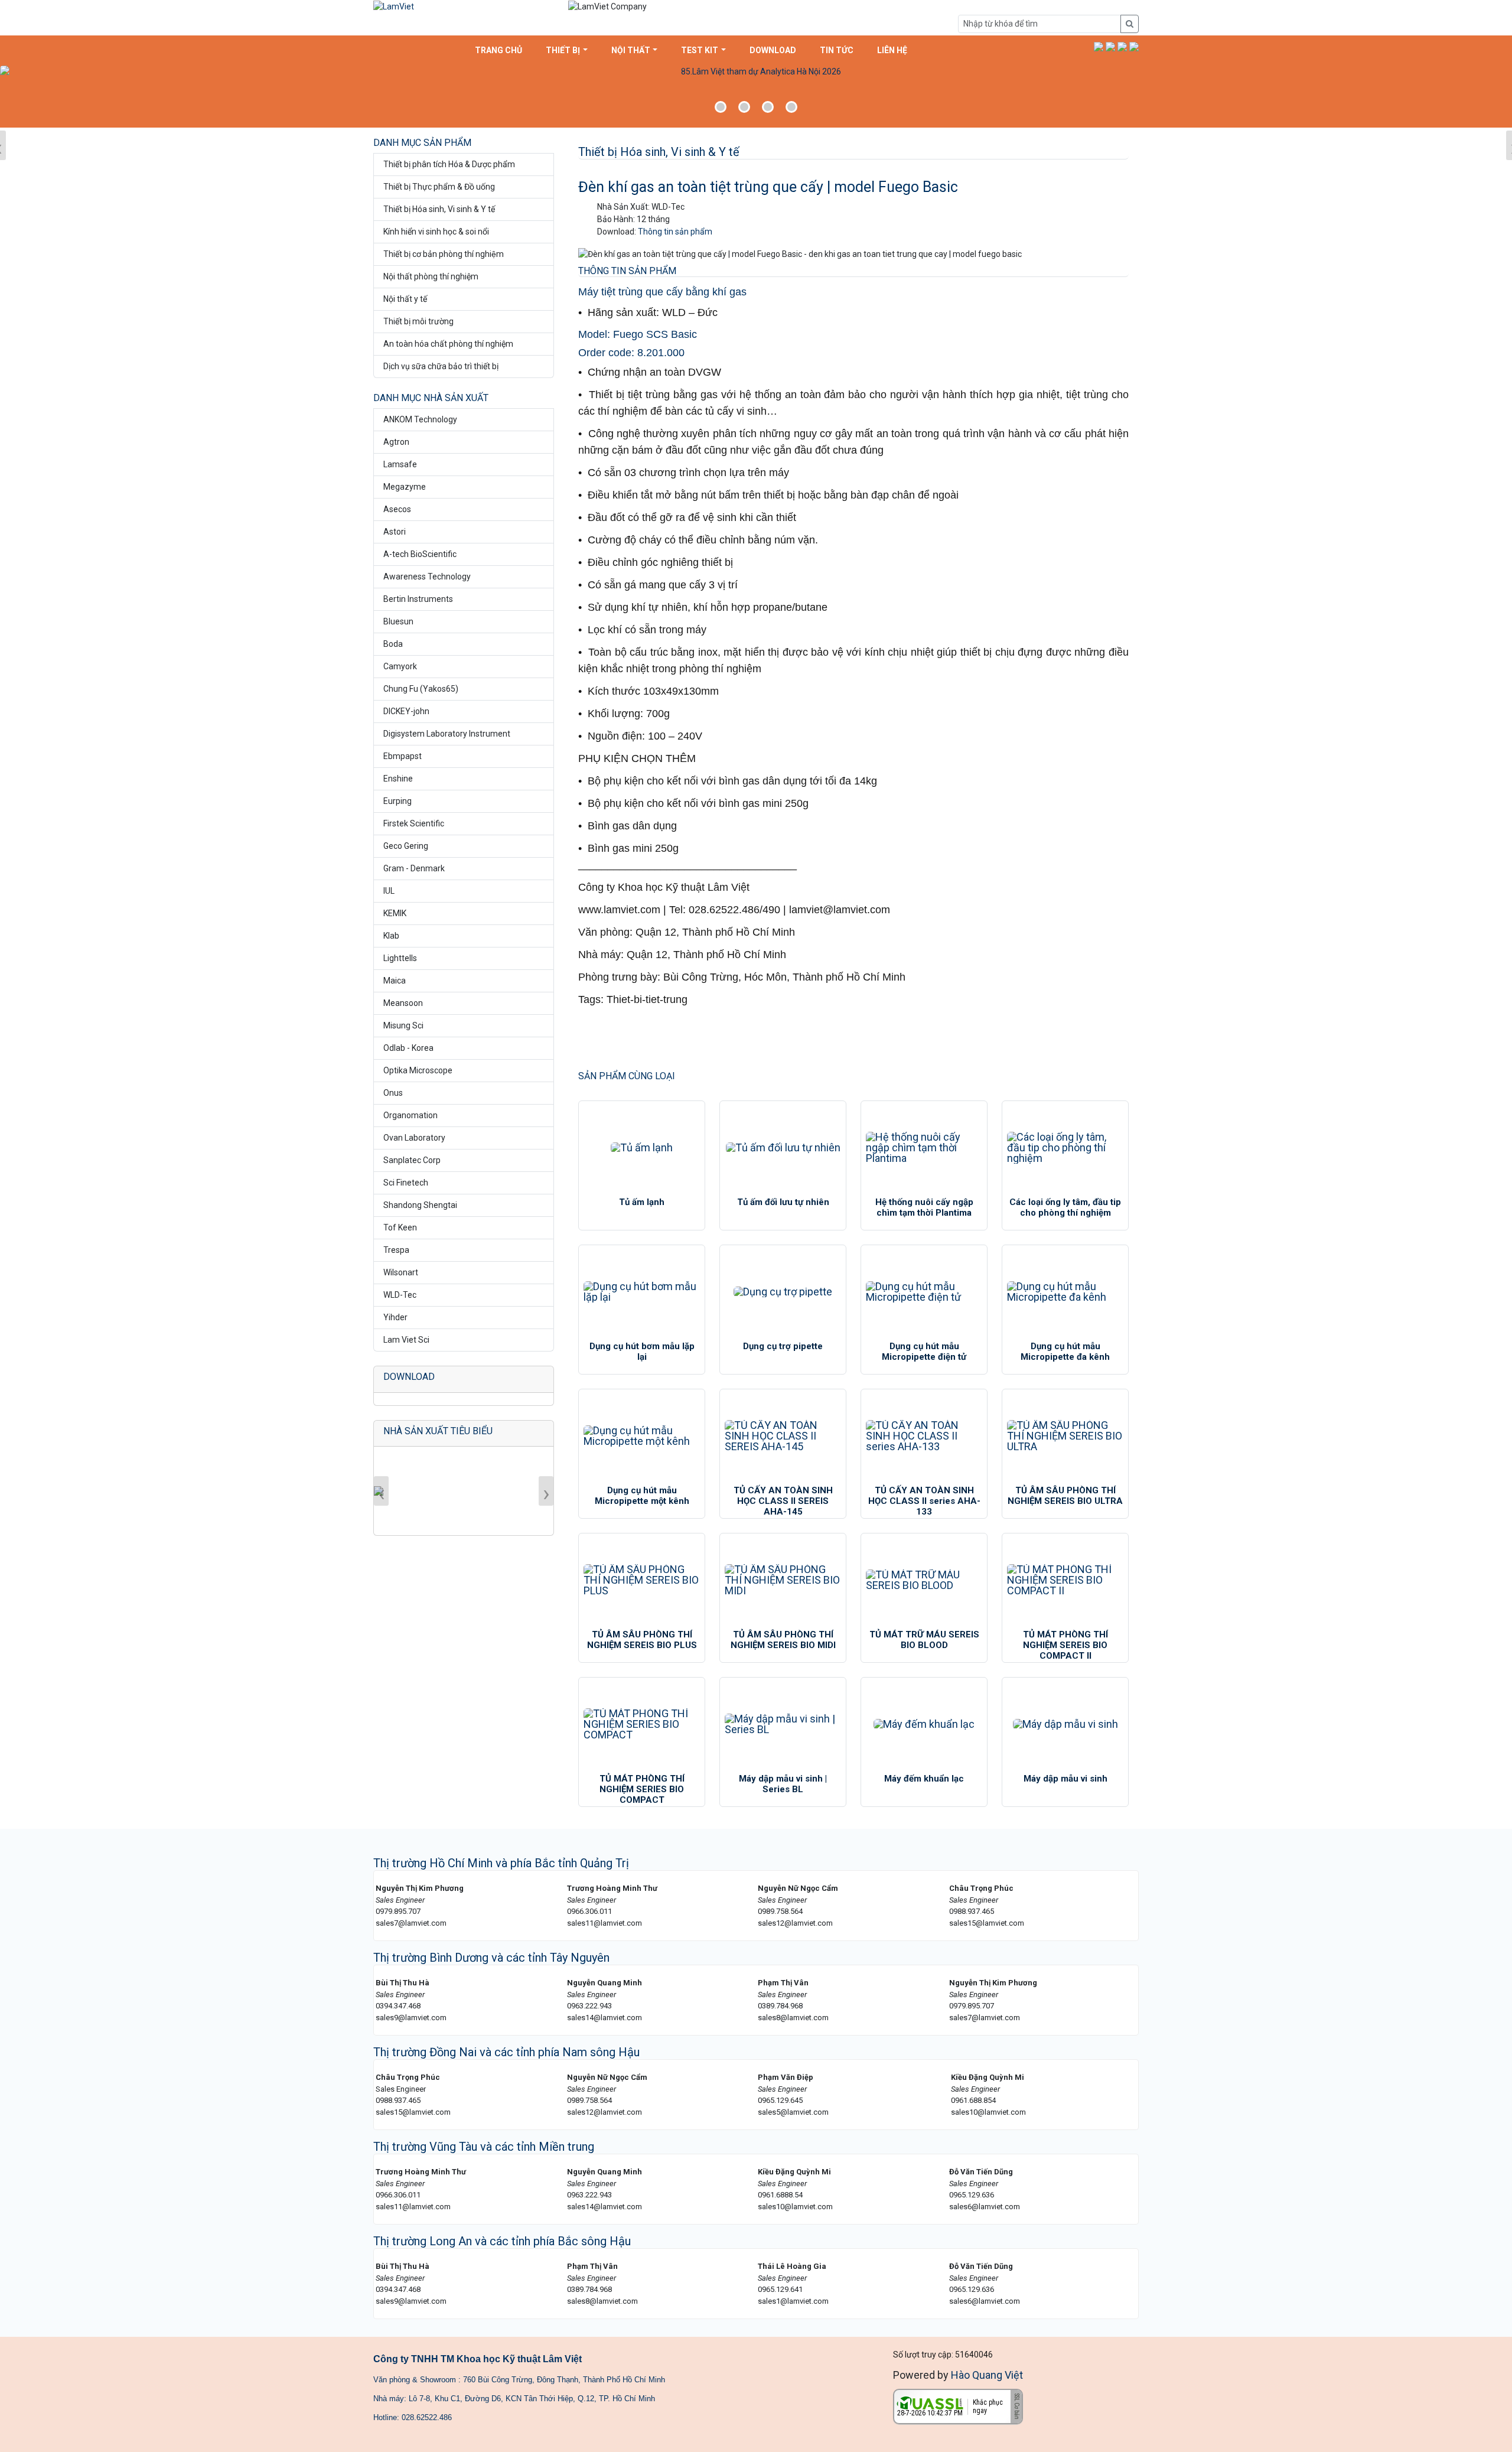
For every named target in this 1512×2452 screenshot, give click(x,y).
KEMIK (395, 913)
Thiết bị (563, 50)
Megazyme (405, 487)
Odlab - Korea (408, 1048)
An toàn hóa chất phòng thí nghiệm (448, 344)
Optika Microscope (418, 1070)
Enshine (398, 779)
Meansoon (403, 1003)
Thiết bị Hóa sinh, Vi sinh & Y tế (439, 209)
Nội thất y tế (405, 299)
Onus (393, 1093)
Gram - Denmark (414, 868)
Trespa (396, 1250)
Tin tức (837, 50)
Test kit (700, 50)
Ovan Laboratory (414, 1138)
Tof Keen (400, 1227)
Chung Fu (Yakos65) (421, 689)
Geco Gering (406, 846)
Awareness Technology (427, 577)
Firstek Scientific (414, 823)
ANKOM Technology (420, 419)
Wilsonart (401, 1272)
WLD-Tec (400, 1295)
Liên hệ (892, 50)
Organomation (410, 1115)
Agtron (396, 442)
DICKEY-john (406, 711)
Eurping (397, 801)
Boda (393, 644)
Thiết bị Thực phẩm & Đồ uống (439, 187)
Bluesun (398, 621)
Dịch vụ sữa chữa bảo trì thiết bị (441, 366)
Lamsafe (400, 464)
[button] (1099, 46)
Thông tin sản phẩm (675, 232)
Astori (395, 532)
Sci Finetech (406, 1183)
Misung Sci (403, 1025)
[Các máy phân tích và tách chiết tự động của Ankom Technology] (756, 95)
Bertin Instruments (418, 599)
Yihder (395, 1317)
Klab (391, 936)
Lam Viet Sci (406, 1340)
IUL (389, 891)
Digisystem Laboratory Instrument (447, 734)
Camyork (400, 666)
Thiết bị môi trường (418, 321)
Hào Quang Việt (987, 2375)
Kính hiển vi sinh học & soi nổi (436, 232)
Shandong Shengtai (420, 1205)
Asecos (397, 509)
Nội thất (631, 50)
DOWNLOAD (773, 50)
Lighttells (400, 958)
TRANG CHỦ (498, 50)
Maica (395, 981)
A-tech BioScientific (420, 554)
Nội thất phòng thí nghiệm (431, 276)
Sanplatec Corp (412, 1160)
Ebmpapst (403, 756)
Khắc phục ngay (988, 2407)
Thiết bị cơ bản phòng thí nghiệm (444, 254)
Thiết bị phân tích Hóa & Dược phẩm (449, 164)
